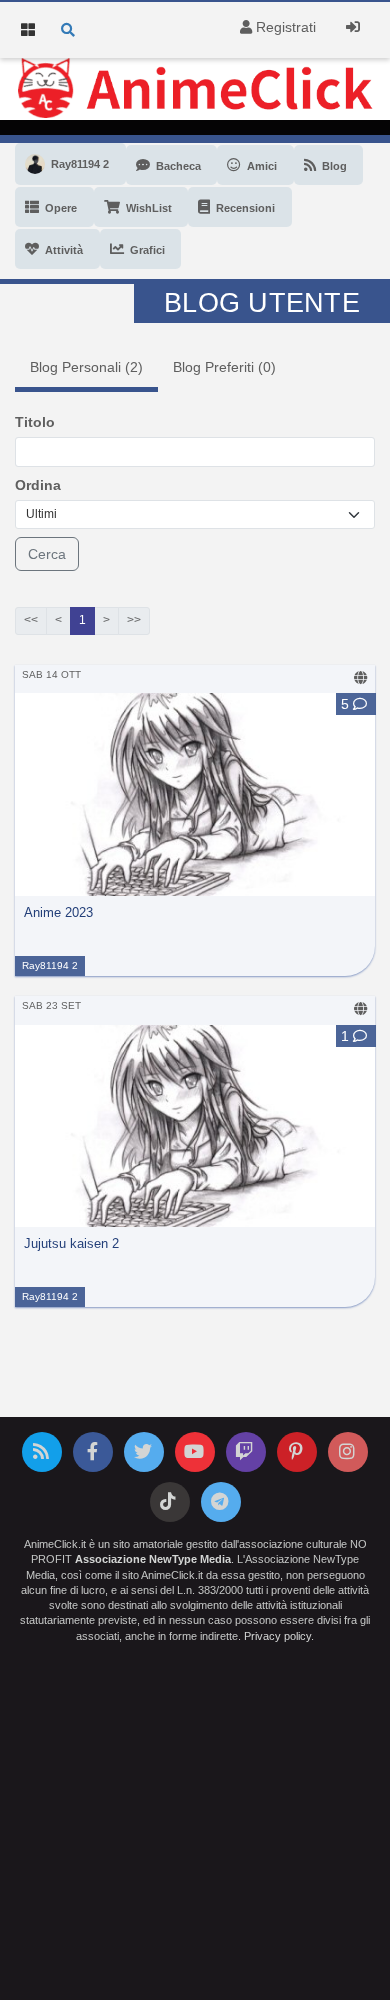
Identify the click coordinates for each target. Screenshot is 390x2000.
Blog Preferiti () (224, 367)
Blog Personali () (86, 367)
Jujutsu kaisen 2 (71, 1244)
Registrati (284, 27)
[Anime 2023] (195, 793)
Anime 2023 (58, 913)
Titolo (35, 422)
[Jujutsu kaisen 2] (195, 1125)
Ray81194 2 (50, 965)
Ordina (38, 485)
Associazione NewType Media (153, 1559)
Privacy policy (277, 1636)
